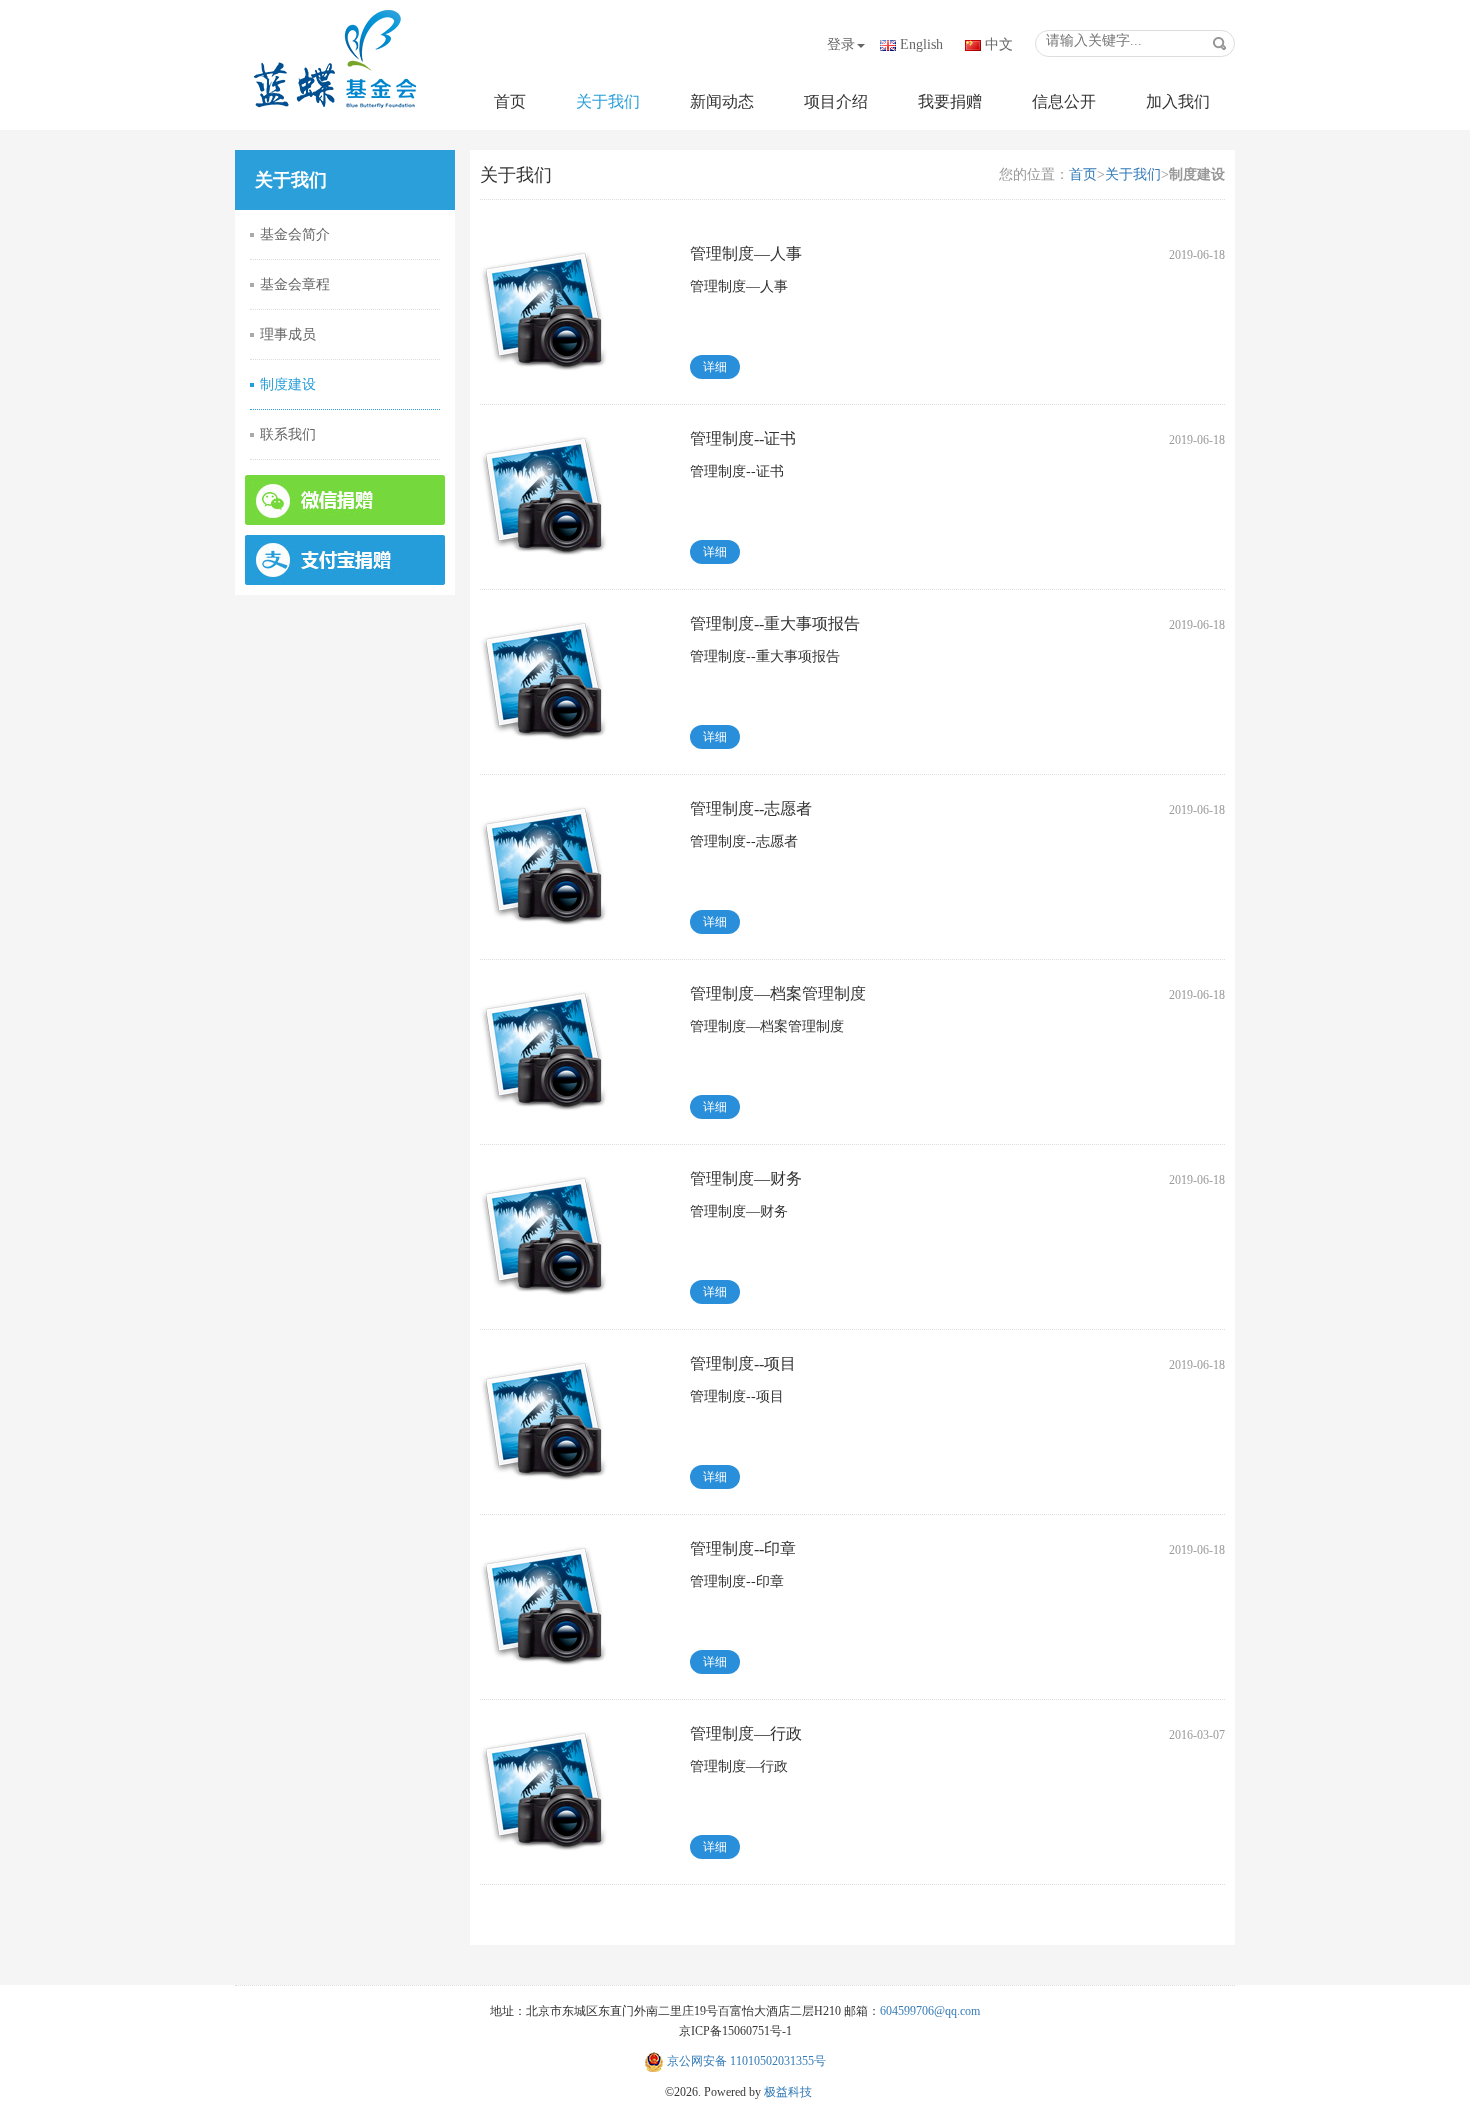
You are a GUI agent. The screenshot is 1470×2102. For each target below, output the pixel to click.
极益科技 (788, 2092)
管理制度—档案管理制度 (778, 993)
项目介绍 (836, 101)
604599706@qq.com (930, 2011)
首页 (510, 101)
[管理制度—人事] (544, 307)
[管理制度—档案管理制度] (544, 1047)
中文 (999, 44)
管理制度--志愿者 (751, 808)
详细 (715, 367)
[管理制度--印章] (544, 1602)
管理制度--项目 (743, 1363)
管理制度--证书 (743, 438)
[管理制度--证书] (544, 492)
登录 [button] (841, 44)
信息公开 (1064, 101)
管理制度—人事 (746, 253)
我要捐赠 (950, 101)
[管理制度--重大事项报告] (544, 677)
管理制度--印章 (743, 1548)
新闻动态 (722, 101)
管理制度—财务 (746, 1178)
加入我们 (1178, 101)
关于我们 (608, 101)
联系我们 (288, 434)
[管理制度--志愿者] (544, 862)
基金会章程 (295, 284)
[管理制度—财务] (544, 1232)
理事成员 (288, 334)
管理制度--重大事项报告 (775, 623)
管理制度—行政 (746, 1733)
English (921, 44)
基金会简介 (295, 234)
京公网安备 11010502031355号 (745, 2061)
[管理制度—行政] (544, 1787)
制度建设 (288, 384)
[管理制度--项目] (544, 1417)
